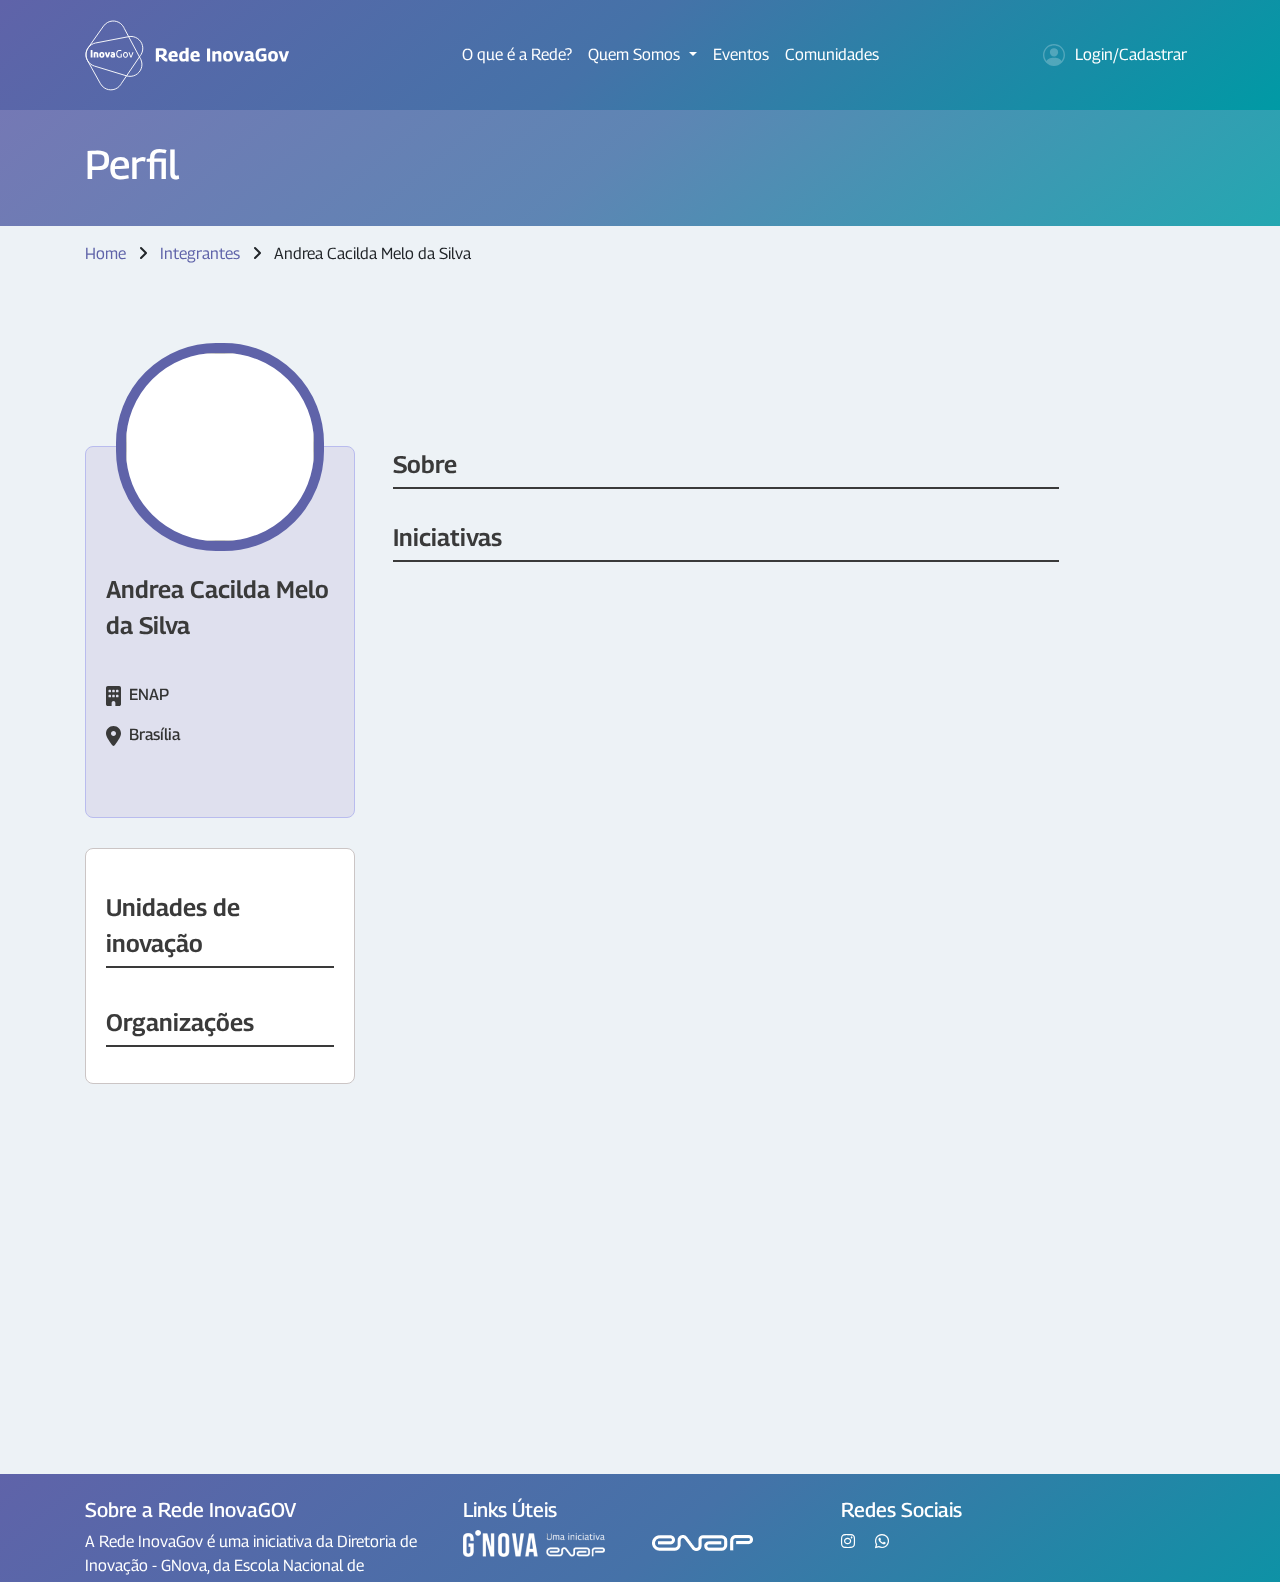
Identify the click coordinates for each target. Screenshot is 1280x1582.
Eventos (741, 54)
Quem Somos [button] (636, 54)
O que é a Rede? (517, 54)
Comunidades (832, 54)
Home (105, 253)
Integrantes (200, 253)
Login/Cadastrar (1131, 54)
